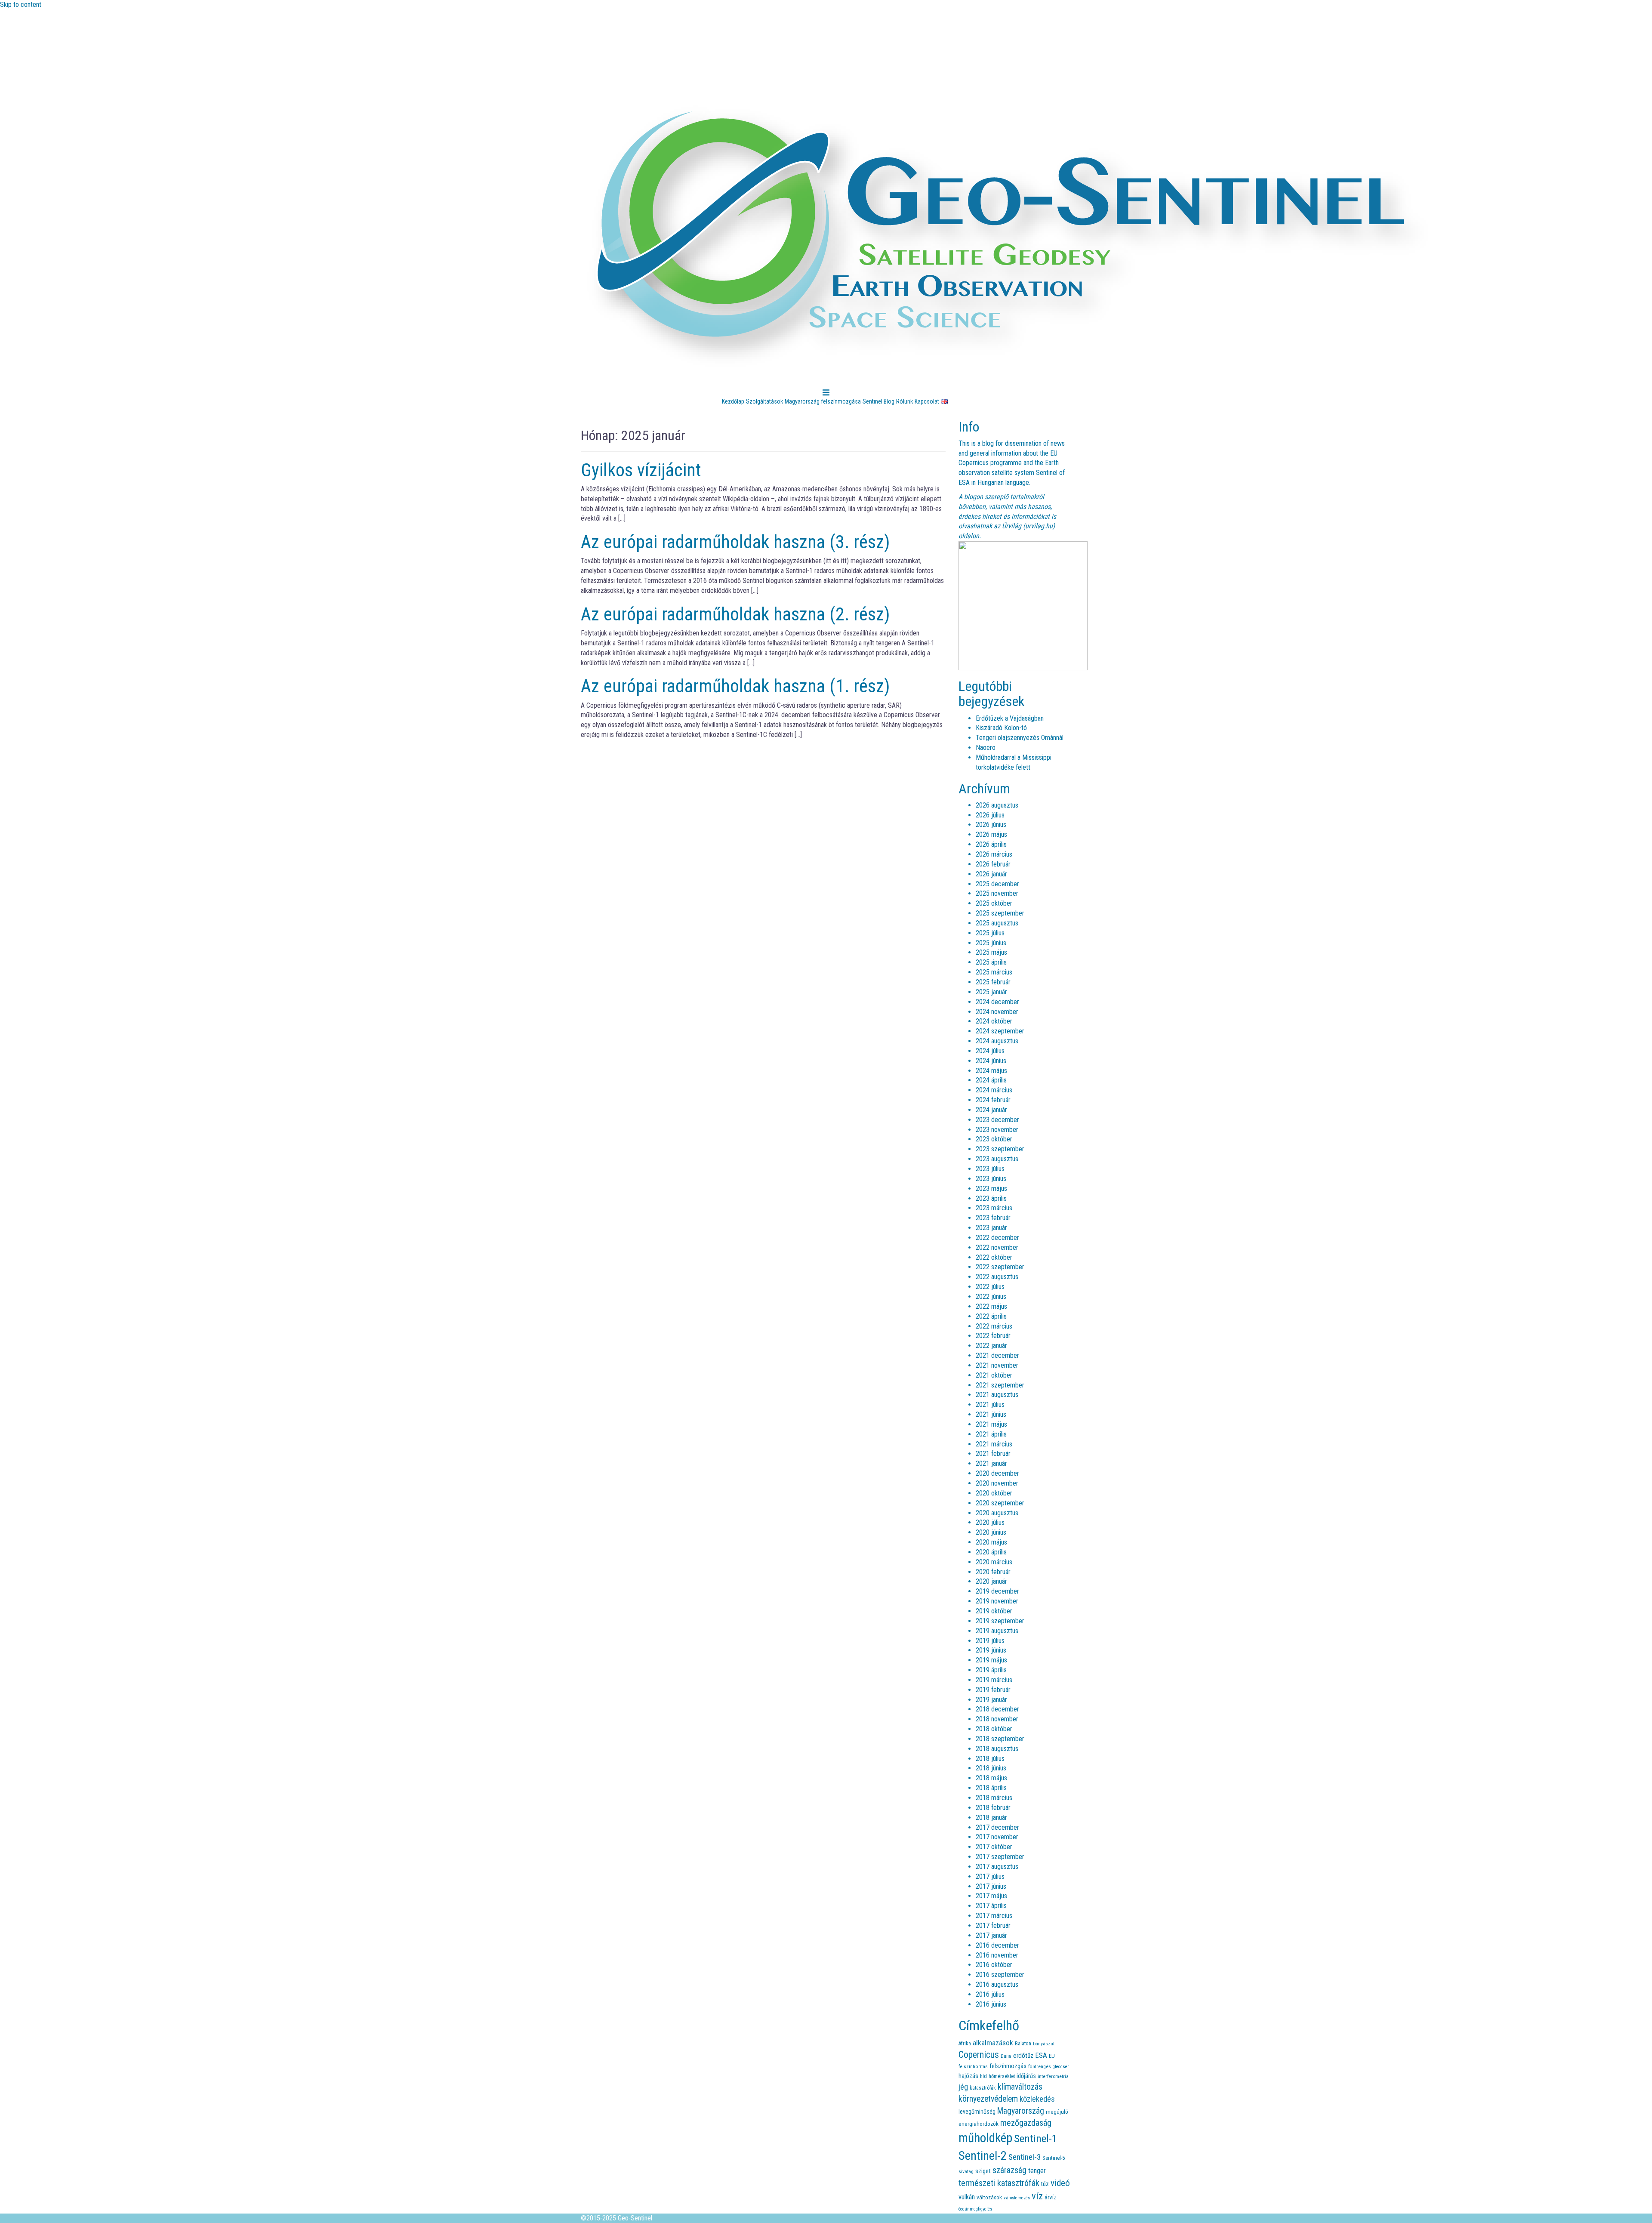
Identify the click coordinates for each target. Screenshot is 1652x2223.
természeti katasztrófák (999, 2183)
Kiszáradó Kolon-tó (1001, 728)
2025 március (994, 972)
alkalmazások (993, 2043)
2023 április (991, 1198)
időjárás (1026, 2076)
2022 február (993, 1336)
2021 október (994, 1375)
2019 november (997, 1601)
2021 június (991, 1414)
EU (1052, 2056)
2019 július (990, 1641)
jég (963, 2087)
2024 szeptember (1000, 1031)
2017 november (997, 1837)
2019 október (994, 1611)
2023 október (994, 1139)
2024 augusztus (997, 1041)
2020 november (997, 1483)
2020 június (991, 1532)
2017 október (994, 1847)
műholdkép (985, 2138)
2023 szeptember (1000, 1149)
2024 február (993, 1100)
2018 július (990, 1759)
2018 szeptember (1000, 1739)
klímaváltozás (1020, 2087)
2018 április (991, 1788)
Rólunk (905, 401)
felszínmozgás (1008, 2066)
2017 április (991, 1906)
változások (989, 2197)
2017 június (991, 1886)
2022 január (991, 1346)
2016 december (997, 1945)
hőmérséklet (1002, 2076)
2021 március (994, 1444)
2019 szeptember (1000, 1621)
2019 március (994, 1680)
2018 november (997, 1719)
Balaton (1023, 2043)
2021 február (993, 1454)
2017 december (997, 1827)
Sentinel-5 (1054, 2158)
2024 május (991, 1071)
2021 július (990, 1404)
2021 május (991, 1424)
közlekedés (1037, 2099)
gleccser (1061, 2067)
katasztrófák (983, 2088)
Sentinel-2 (983, 2156)
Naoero (986, 748)
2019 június (991, 1650)
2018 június (991, 1768)
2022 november (997, 1247)
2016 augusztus (997, 1984)
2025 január (991, 992)
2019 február (993, 1690)
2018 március (994, 1798)
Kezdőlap (733, 401)
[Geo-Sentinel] (1011, 238)
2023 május (991, 1189)
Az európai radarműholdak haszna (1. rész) (735, 686)
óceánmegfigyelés (975, 2209)
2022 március (994, 1326)
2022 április (991, 1316)
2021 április (991, 1434)
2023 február (993, 1218)
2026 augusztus (997, 805)
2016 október (994, 1965)
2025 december (997, 884)
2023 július (990, 1169)
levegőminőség (977, 2112)
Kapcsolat (927, 401)
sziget (983, 2171)
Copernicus (979, 2055)
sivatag (966, 2171)
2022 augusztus (997, 1277)
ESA (1041, 2055)
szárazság (1009, 2170)
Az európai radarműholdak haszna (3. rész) (735, 542)
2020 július (990, 1522)
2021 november (997, 1365)
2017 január (991, 1935)
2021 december (997, 1355)
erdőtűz (1023, 2056)
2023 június (991, 1179)
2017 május (991, 1896)
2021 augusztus (997, 1395)
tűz (1045, 2184)
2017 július (990, 1876)
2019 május (991, 1660)
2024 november (997, 1012)
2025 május (991, 952)
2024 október (994, 1021)
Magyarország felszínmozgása (823, 401)
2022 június (991, 1296)
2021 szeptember (1000, 1385)
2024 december (997, 1002)
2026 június (991, 825)
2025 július (990, 933)
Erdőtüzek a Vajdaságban (1010, 718)
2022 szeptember (1000, 1267)
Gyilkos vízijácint (641, 470)
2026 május (991, 834)
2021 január (991, 1463)
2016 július (990, 1994)
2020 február (993, 1572)
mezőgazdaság (1026, 2123)
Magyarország (1021, 2111)
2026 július (990, 815)
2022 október (994, 1257)
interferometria (1053, 2076)
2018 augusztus (997, 1749)
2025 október (994, 903)
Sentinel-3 (1025, 2157)
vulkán (967, 2197)
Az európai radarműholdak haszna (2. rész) (735, 614)
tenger (1037, 2171)
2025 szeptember (1000, 913)
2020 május (991, 1542)
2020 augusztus (997, 1513)
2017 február (993, 1925)
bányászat (1044, 2044)
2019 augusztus (997, 1631)
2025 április (991, 962)
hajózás (968, 2076)
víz (1037, 2196)
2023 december (997, 1120)
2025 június (991, 943)
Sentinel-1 (1036, 2138)
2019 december (997, 1591)
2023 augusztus (997, 1159)
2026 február (993, 864)
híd (983, 2076)
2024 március (994, 1090)
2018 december (997, 1709)
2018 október (994, 1729)
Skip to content (21, 5)
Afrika (965, 2043)
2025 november (997, 893)
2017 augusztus (997, 1867)
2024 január (991, 1110)
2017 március (994, 1916)
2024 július (990, 1051)
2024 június (991, 1061)
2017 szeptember (1000, 1857)
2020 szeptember (1000, 1503)
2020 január (991, 1581)
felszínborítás (973, 2066)
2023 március (994, 1208)
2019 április (991, 1670)
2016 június (991, 2004)
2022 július (990, 1287)
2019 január (991, 1700)
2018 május (991, 1778)
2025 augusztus (997, 923)
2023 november (997, 1130)
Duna (1006, 2056)
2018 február (993, 1808)
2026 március (994, 854)
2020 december (997, 1473)
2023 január (991, 1228)
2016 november (997, 1955)
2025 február (993, 982)
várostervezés (1017, 2198)
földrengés (1040, 2066)
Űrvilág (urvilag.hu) (1028, 526)
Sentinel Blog (878, 401)
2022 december (997, 1238)
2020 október (994, 1493)
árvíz (1051, 2197)
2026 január (991, 874)
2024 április (991, 1080)
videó (1060, 2183)
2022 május (991, 1306)
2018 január (991, 1818)
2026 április (991, 844)
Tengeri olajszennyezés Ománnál (1020, 738)
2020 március (994, 1562)
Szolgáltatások (764, 401)
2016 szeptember (1000, 1975)
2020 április (991, 1552)
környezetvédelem (988, 2099)
